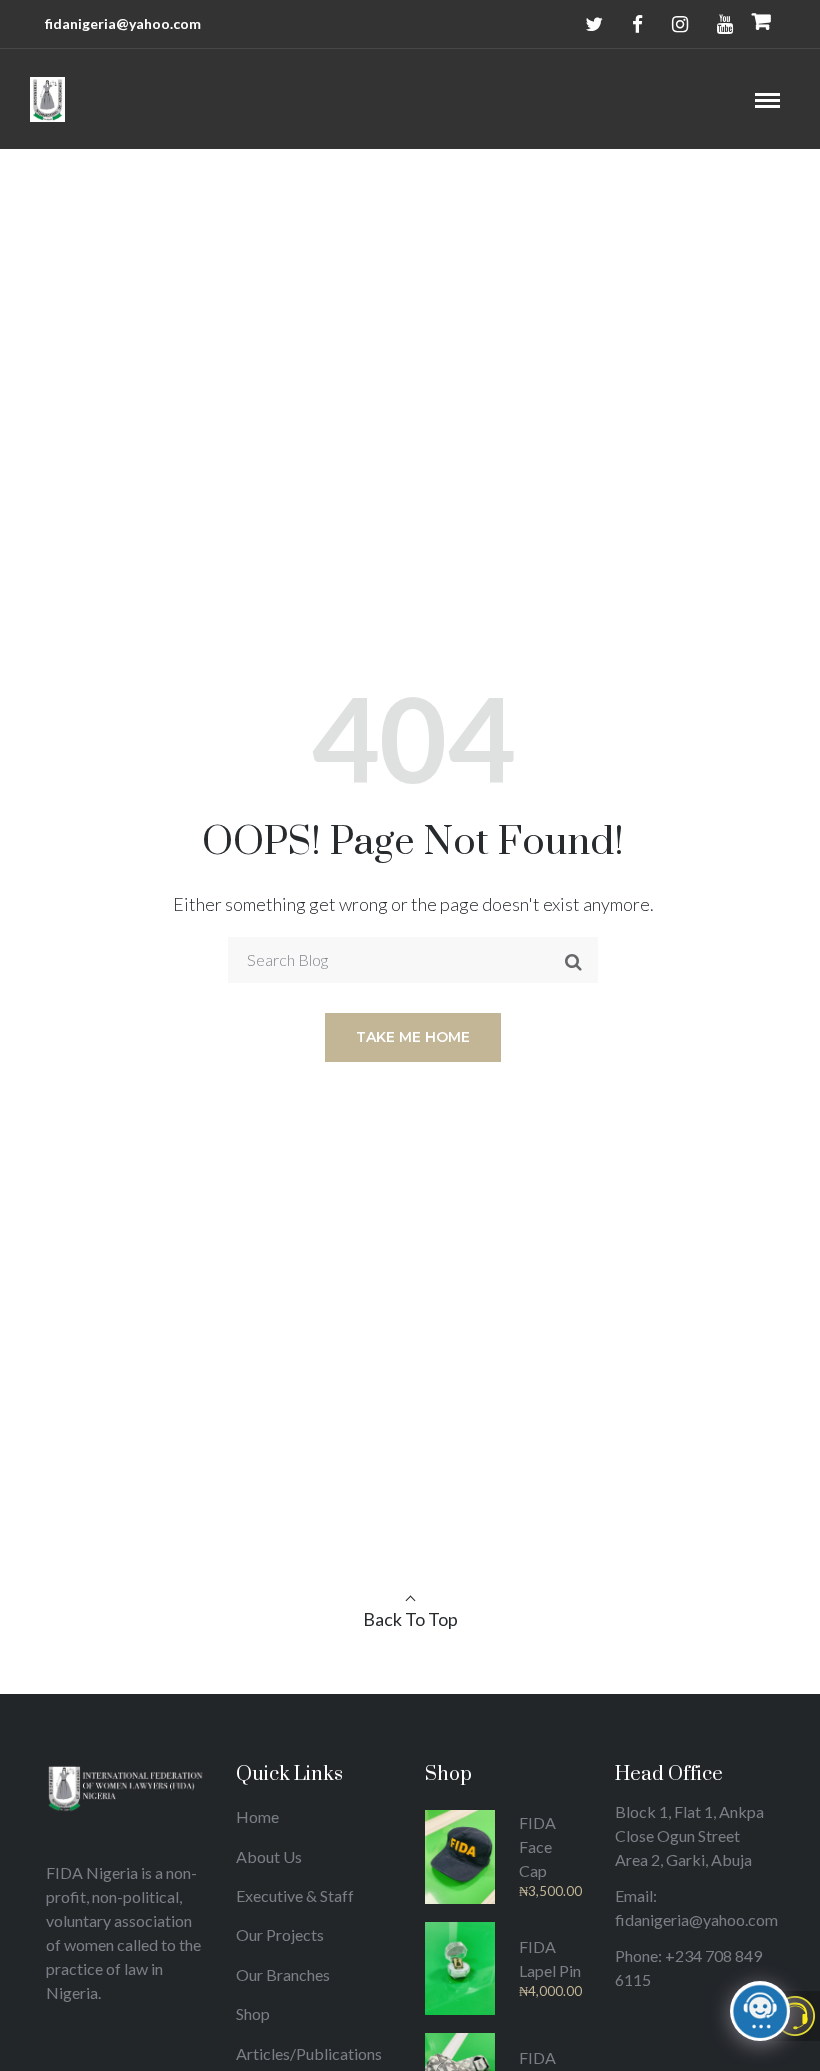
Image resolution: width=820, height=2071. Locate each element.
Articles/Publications (309, 2053)
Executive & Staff (295, 1895)
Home (257, 1816)
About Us (269, 1856)
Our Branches (283, 1974)
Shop (253, 2013)
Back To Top (410, 1619)
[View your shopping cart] (761, 24)
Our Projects (280, 1934)
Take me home (413, 1037)
